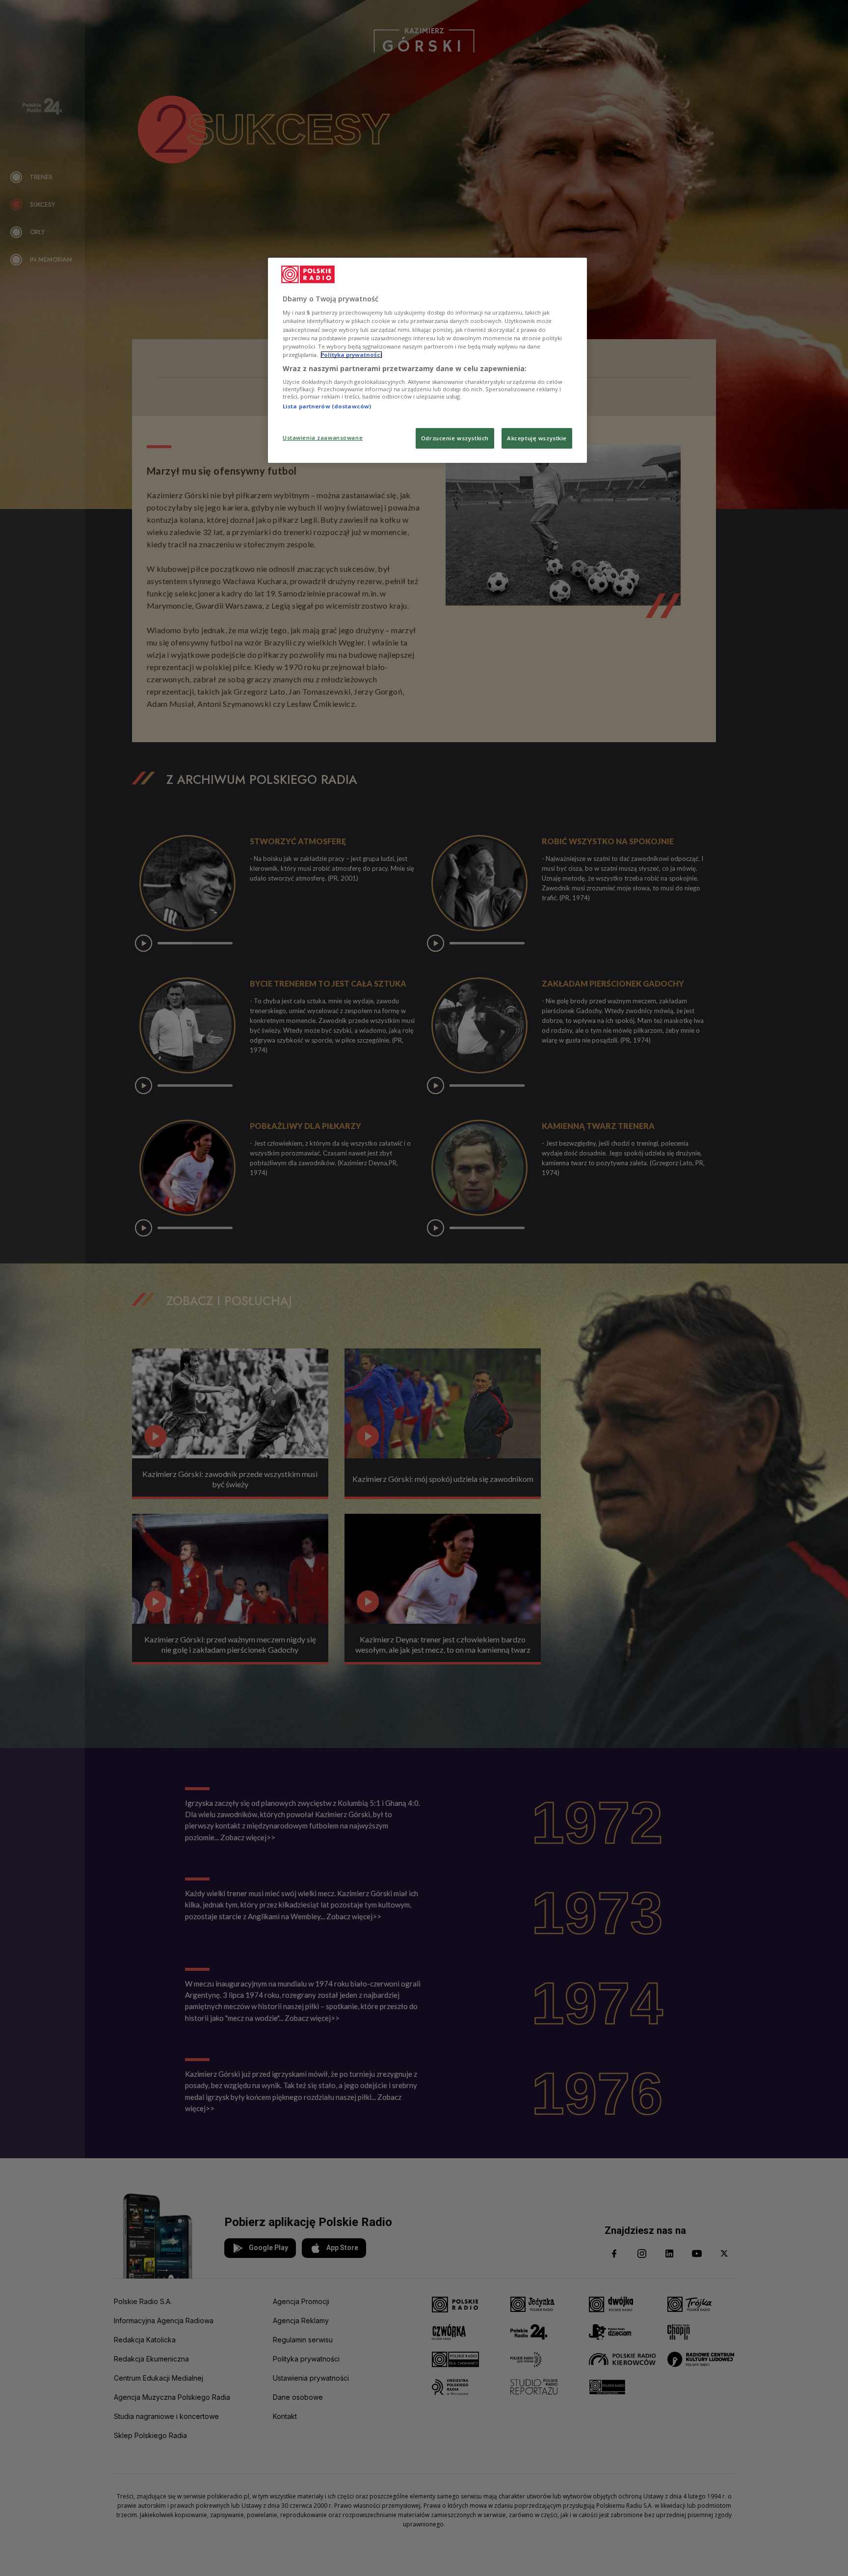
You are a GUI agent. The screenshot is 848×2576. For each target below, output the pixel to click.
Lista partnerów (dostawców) (327, 406)
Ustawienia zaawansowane (323, 438)
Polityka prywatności (351, 355)
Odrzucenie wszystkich (455, 438)
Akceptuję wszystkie (537, 438)
